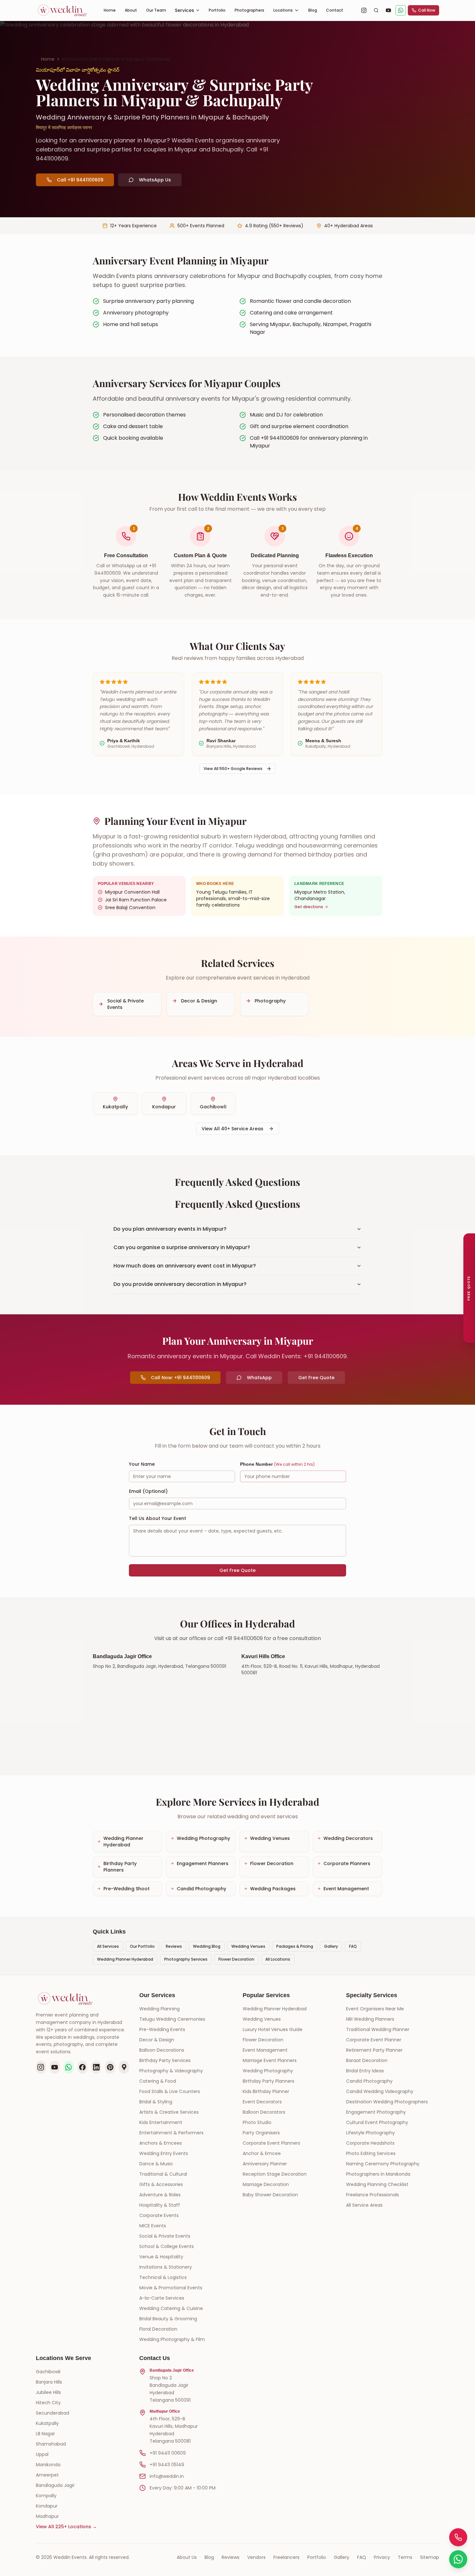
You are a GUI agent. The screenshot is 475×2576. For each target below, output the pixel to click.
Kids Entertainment (161, 2122)
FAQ (353, 1946)
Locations (283, 10)
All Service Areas (364, 2205)
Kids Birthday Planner (266, 2091)
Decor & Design (157, 2040)
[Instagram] (364, 10)
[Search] (376, 10)
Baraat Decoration (367, 2060)
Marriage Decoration (266, 2184)
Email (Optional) (148, 1491)
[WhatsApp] (401, 10)
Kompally (46, 2496)
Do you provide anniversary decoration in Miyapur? (180, 1284)
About (131, 10)
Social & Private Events (165, 2236)
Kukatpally (47, 2423)
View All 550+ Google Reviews (233, 769)
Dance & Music (156, 2164)
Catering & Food (158, 2081)
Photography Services (186, 1959)
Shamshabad (51, 2444)
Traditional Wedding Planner (378, 2029)
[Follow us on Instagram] (41, 2067)
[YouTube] (388, 10)
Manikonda (48, 2465)
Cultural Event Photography (377, 2122)
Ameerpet (47, 2475)
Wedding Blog (207, 1946)
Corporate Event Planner (374, 2040)
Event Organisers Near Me (375, 2009)
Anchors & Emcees (161, 2143)
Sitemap (430, 2557)
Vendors (256, 2557)
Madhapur (47, 2516)
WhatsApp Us (155, 180)
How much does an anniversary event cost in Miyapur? (185, 1266)
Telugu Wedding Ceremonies (172, 2019)
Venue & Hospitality (161, 2257)
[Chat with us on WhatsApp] (69, 2067)
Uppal (42, 2454)
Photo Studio (257, 2122)
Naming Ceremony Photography (383, 2164)
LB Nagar (45, 2434)
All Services (108, 1946)
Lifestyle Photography (370, 2133)
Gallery (331, 1946)
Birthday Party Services (165, 2060)
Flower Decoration (236, 1959)
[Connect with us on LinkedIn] (96, 2067)
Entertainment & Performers (171, 2133)
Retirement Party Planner (374, 2050)
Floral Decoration (158, 2329)
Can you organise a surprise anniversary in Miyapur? (182, 1247)
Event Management (265, 2050)
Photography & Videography (171, 2071)
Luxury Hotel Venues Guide (273, 2029)
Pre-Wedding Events (162, 2029)
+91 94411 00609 (168, 2453)
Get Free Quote (316, 1378)
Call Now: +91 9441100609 (180, 1378)
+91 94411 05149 (167, 2465)
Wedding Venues (248, 1946)
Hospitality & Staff (160, 2205)
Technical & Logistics (163, 2277)
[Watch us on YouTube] (55, 2067)
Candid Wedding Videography (380, 2091)
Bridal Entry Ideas (365, 2071)
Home (110, 10)
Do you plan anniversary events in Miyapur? (170, 1229)
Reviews (174, 1946)
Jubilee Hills (48, 2392)
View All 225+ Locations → (66, 2527)
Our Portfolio (142, 1946)
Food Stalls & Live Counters (170, 2091)
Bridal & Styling (156, 2102)
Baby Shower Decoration (270, 2195)
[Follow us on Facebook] (83, 2067)
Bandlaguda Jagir (55, 2485)
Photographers (249, 10)
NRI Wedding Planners (370, 2019)
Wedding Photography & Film (172, 2339)
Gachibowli (48, 2372)
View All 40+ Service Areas (232, 1129)
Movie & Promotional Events (171, 2288)
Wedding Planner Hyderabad (125, 1959)
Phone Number (277, 1464)
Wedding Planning (159, 2009)
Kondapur (47, 2506)
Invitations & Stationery (166, 2267)
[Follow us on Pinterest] (110, 2067)
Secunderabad (53, 2413)
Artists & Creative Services (169, 2112)
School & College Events (167, 2246)
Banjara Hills (49, 2382)
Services (185, 10)
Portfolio (217, 10)
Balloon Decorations (162, 2050)
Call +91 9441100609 (80, 180)
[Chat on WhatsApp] (458, 2559)
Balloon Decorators (264, 2112)
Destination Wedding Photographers (387, 2102)
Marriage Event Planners (270, 2060)
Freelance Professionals (373, 2195)
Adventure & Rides (160, 2195)
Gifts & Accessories (161, 2184)
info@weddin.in (167, 2476)
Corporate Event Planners (271, 2143)
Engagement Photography (376, 2112)
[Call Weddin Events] (458, 2537)
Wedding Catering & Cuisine (171, 2308)
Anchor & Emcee (262, 2153)
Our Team (156, 10)
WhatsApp (259, 1378)
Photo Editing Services (371, 2153)
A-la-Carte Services (162, 2298)
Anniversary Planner (265, 2164)
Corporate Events (159, 2215)
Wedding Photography (268, 2071)
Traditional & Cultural (163, 2174)
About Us (187, 2557)
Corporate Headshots (370, 2143)
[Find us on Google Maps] (124, 2067)
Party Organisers (261, 2133)
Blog (313, 10)
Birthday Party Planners (269, 2081)
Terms (405, 2557)
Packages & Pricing (295, 1946)
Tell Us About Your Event (158, 1518)
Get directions (309, 907)
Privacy (382, 2557)
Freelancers (286, 2557)
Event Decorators (262, 2102)
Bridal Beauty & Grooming (168, 2319)
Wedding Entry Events (164, 2153)
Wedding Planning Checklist (377, 2184)
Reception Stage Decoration (275, 2174)
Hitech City (48, 2403)
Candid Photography (369, 2081)
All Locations (278, 1959)
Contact (335, 10)
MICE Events (153, 2226)
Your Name (142, 1464)
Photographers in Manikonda (378, 2174)
